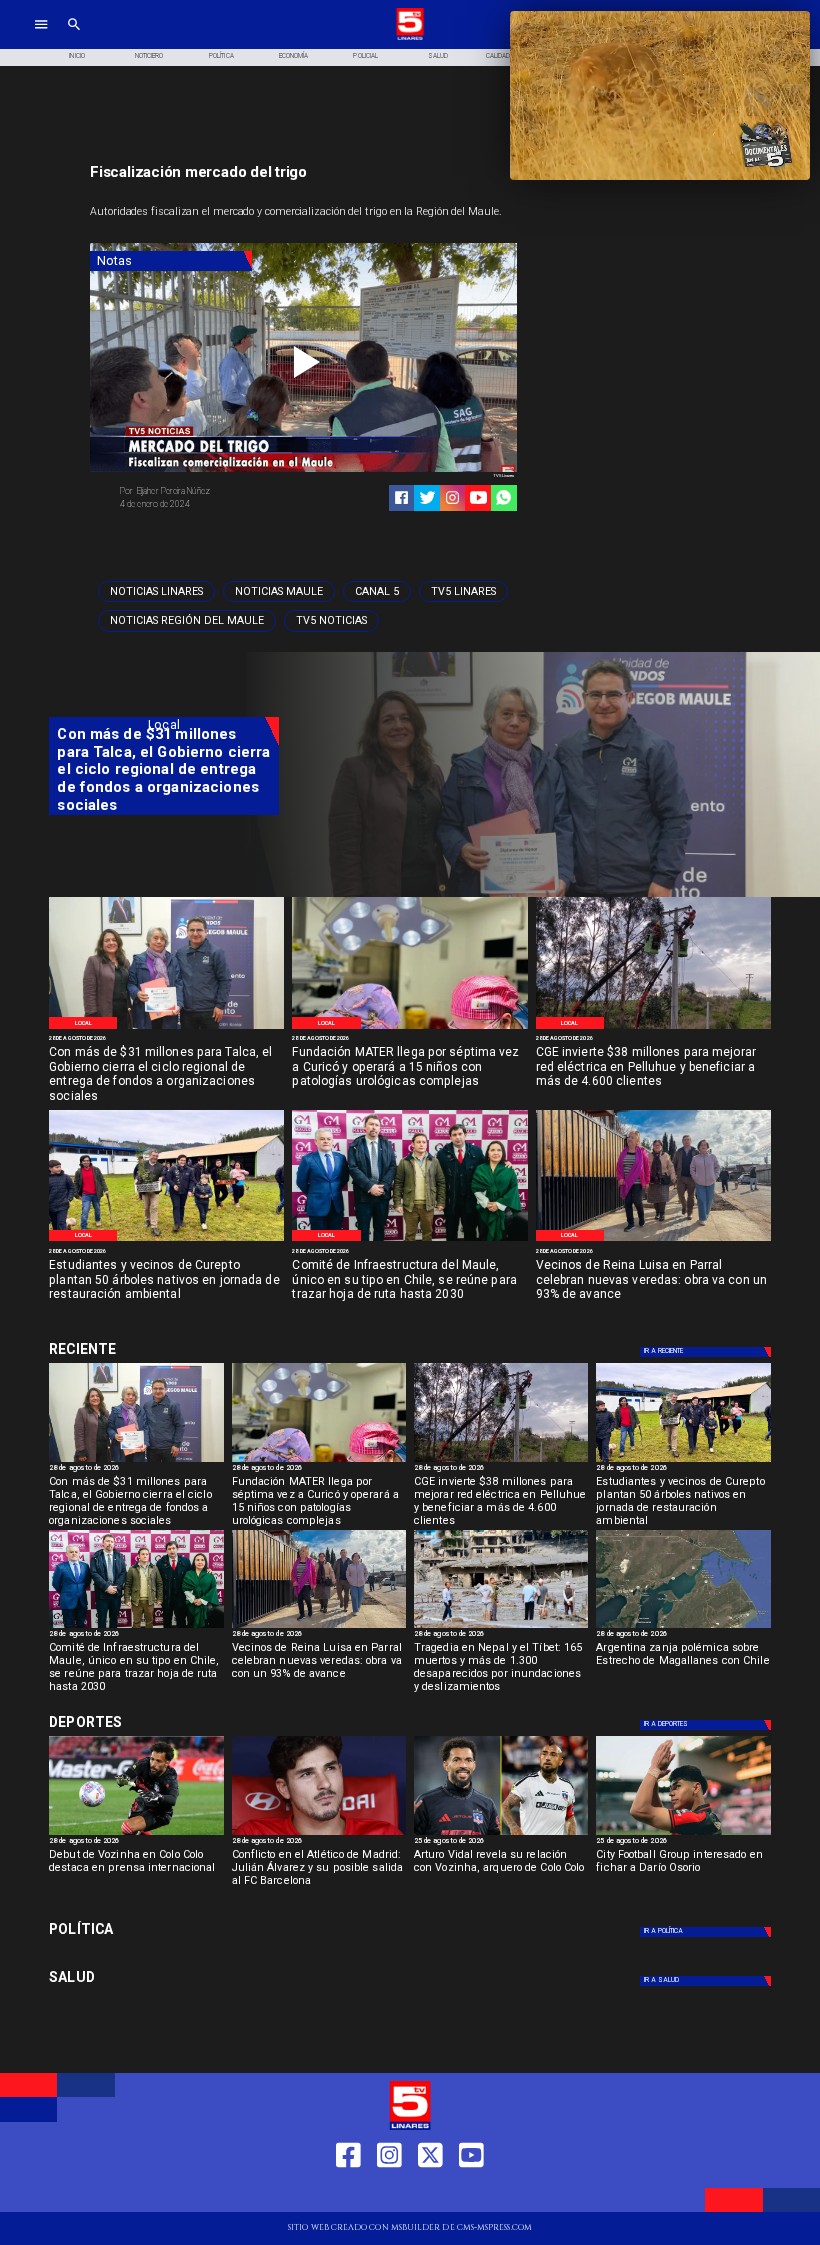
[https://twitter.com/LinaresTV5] (430, 2193)
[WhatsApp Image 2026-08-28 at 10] (653, 1240)
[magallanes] (683, 1627)
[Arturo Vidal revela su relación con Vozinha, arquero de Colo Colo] (501, 1834)
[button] (156, 591)
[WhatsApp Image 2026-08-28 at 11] (409, 1028)
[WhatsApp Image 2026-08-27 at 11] (653, 1028)
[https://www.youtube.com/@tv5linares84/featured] (478, 497)
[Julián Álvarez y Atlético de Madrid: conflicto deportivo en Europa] (319, 1834)
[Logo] (410, 38)
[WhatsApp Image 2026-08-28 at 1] (166, 1028)
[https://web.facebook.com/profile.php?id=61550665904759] (348, 2193)
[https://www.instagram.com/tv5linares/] (452, 497)
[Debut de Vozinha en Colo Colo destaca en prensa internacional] (136, 1834)
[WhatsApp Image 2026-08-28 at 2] (409, 1240)
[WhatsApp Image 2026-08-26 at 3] (166, 1240)
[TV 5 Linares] (74, 38)
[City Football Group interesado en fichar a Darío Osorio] (683, 1834)
